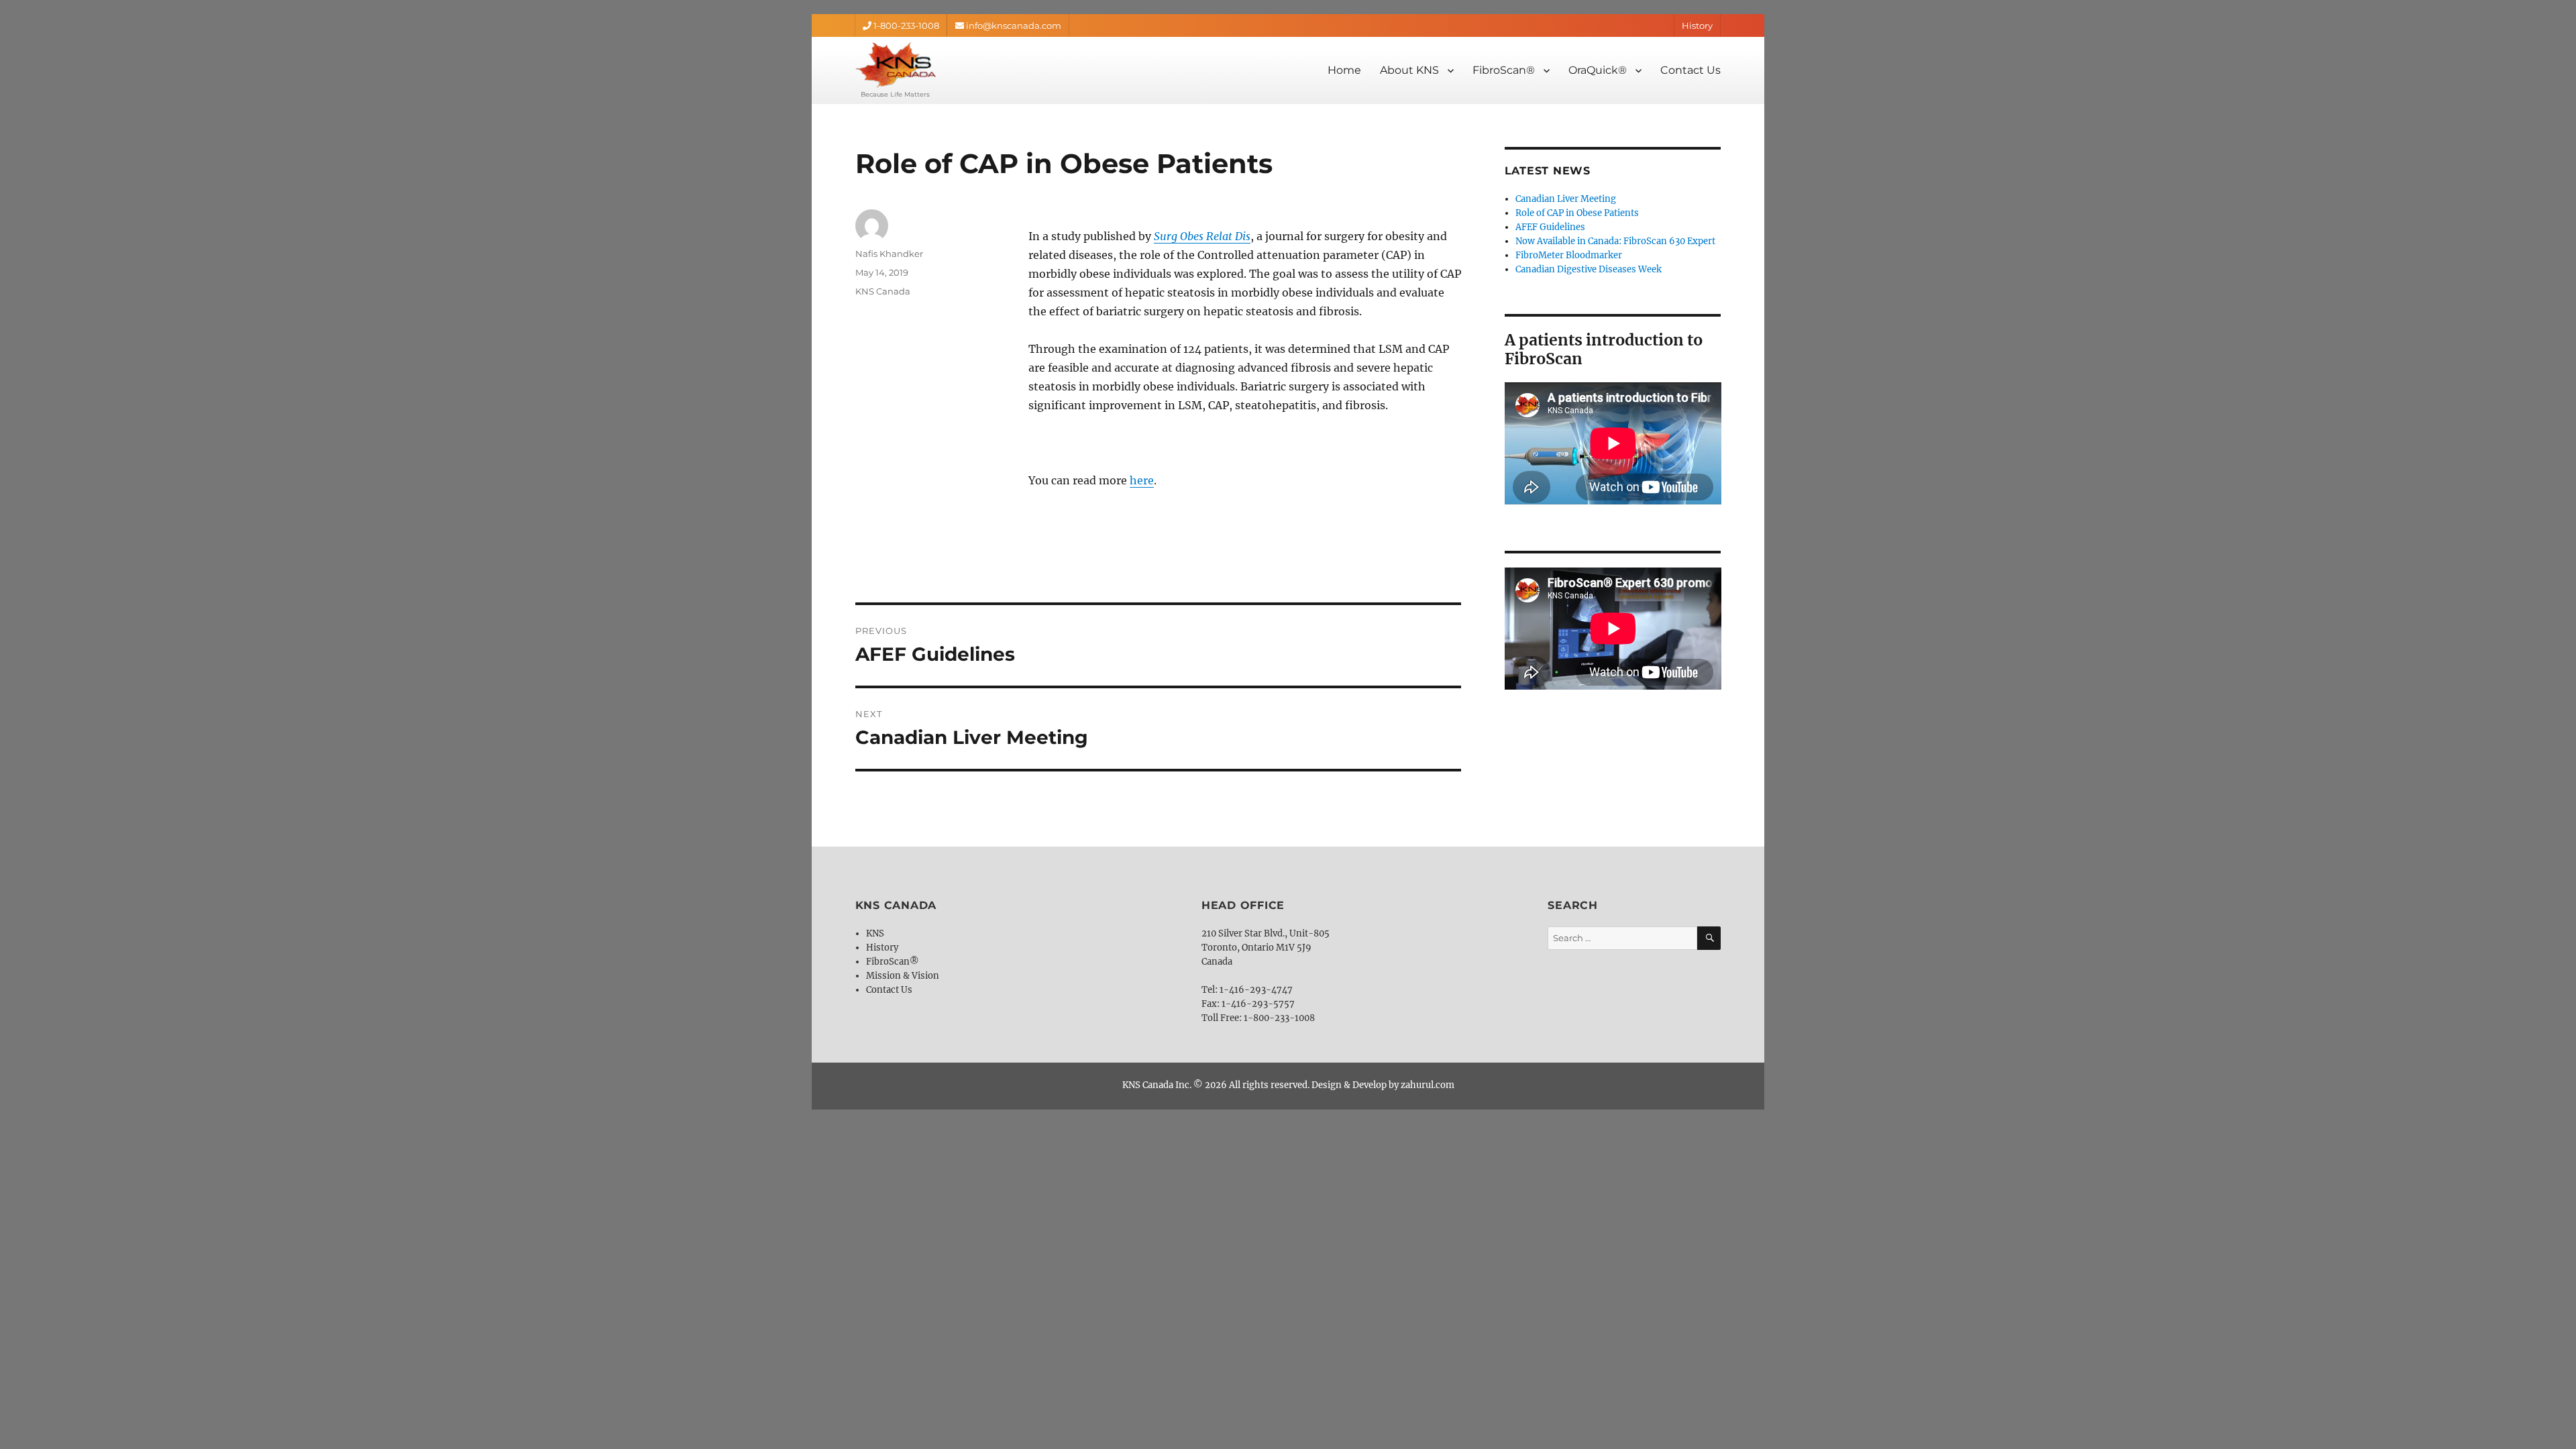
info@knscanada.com (1013, 25)
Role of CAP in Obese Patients (1577, 213)
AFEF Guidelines (1550, 227)
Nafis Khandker (889, 254)
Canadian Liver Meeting (1566, 199)
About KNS (1409, 70)
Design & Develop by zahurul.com (1383, 1085)
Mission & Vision (903, 976)
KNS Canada (883, 291)
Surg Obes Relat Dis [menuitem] (1202, 236)
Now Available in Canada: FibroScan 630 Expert (1615, 241)
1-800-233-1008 (905, 25)
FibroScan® (1504, 70)
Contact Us (1690, 70)
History (1697, 25)
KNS (875, 933)
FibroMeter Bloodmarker (1569, 255)
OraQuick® (1598, 70)
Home (1344, 70)
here (1142, 480)
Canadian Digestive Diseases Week (1589, 269)
